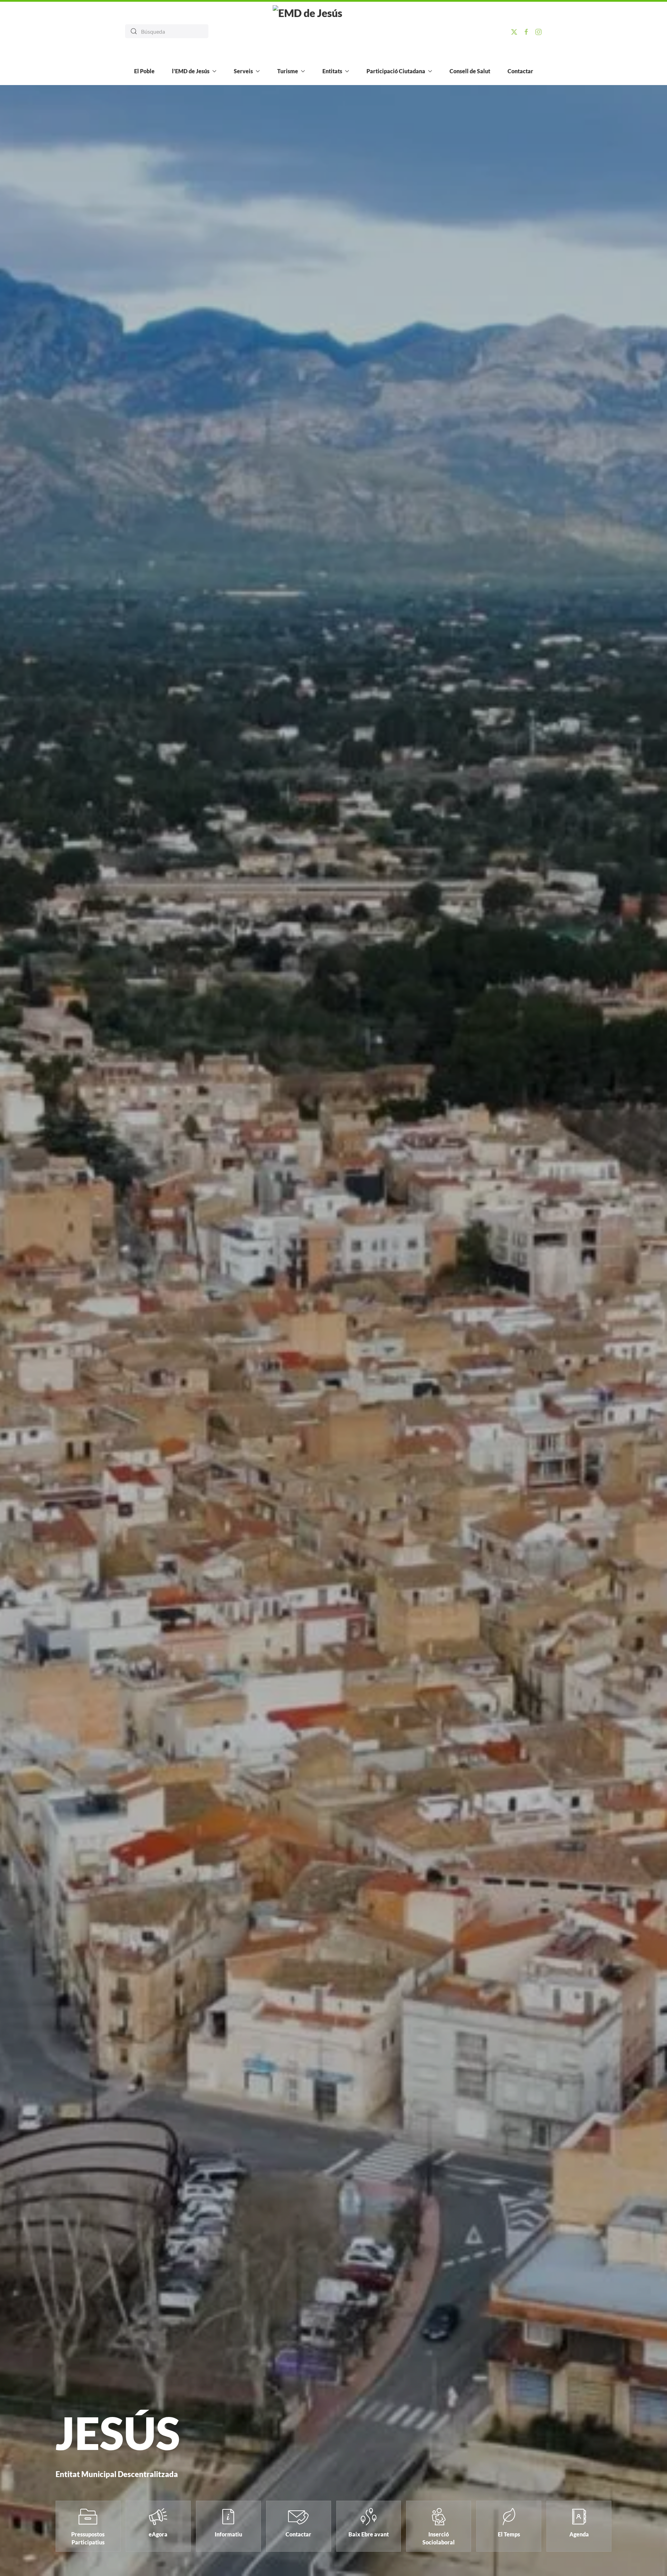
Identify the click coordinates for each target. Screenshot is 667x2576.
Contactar (520, 71)
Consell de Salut (470, 71)
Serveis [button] (243, 71)
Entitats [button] (332, 71)
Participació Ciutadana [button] (396, 71)
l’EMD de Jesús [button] (191, 71)
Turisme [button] (288, 71)
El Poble (144, 71)
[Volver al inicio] (334, 31)
